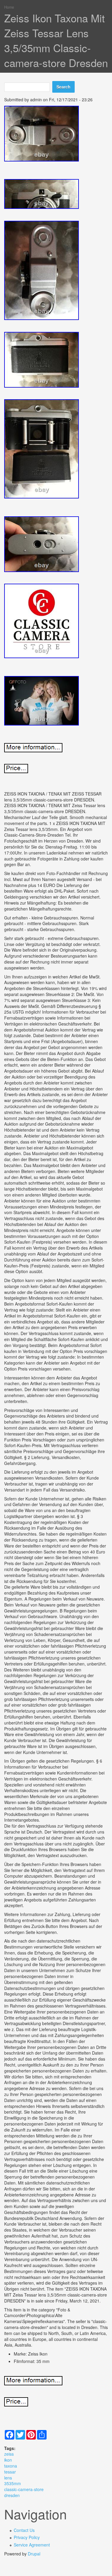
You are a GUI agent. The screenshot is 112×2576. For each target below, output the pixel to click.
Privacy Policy (27, 2537)
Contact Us (24, 2530)
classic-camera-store (24, 2489)
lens (8, 2478)
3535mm (13, 2483)
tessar (10, 2472)
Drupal (34, 2554)
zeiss (9, 2454)
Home (9, 7)
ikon (8, 2460)
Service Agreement (32, 2545)
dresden (12, 2495)
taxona (11, 2466)
